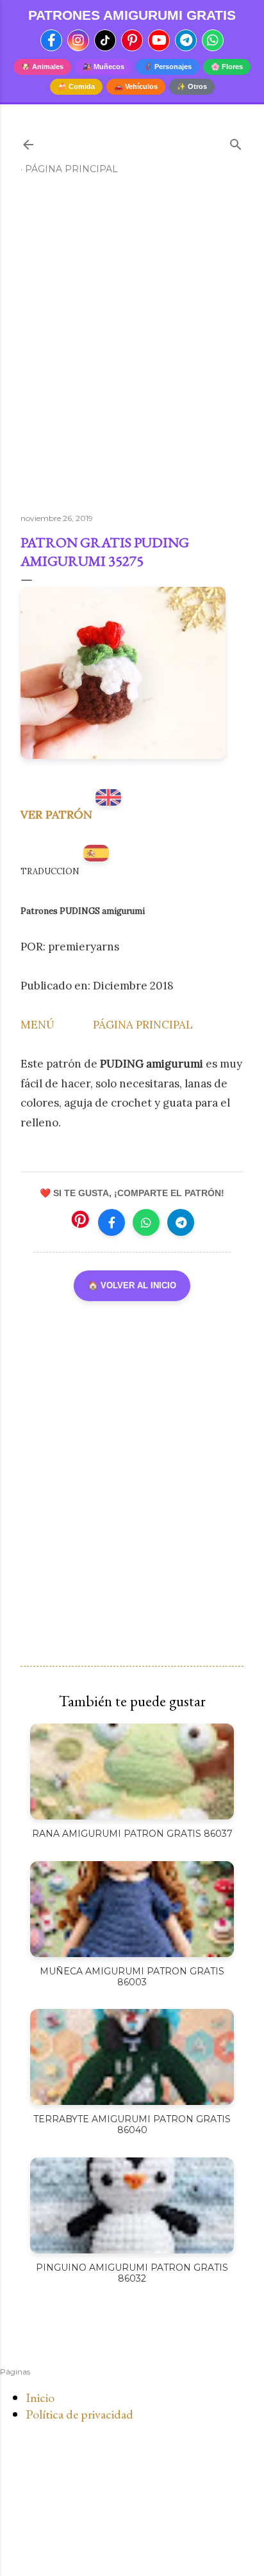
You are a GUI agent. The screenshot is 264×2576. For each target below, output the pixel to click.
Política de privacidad (79, 2414)
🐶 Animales (42, 67)
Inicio (40, 2397)
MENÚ (37, 1025)
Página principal (71, 169)
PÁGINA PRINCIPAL (143, 1025)
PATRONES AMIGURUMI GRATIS (132, 15)
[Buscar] (236, 142)
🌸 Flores (227, 67)
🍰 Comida (76, 86)
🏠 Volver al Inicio (132, 1285)
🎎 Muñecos (103, 67)
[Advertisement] (132, 349)
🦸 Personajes (168, 67)
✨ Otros (192, 86)
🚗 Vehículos (136, 86)
